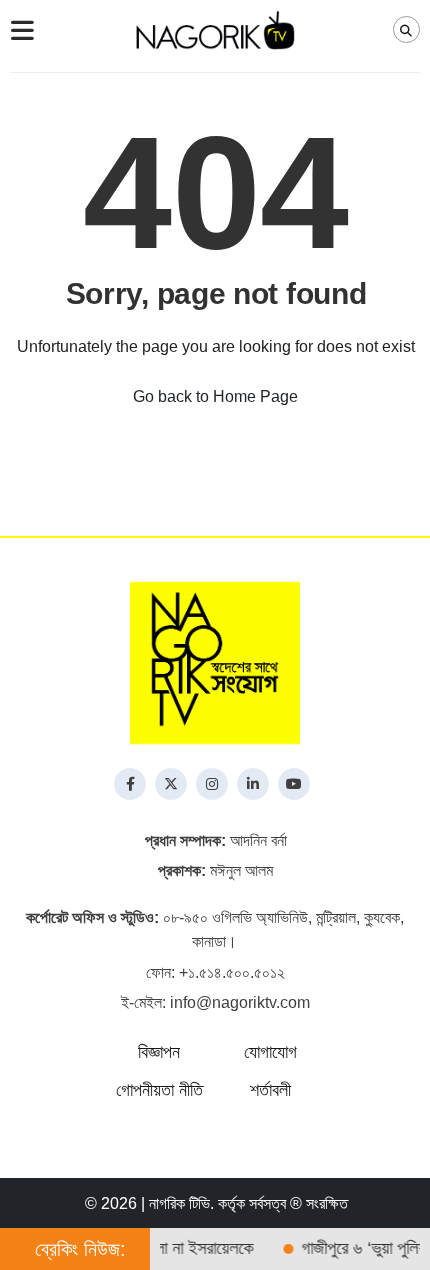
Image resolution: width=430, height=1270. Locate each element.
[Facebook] (130, 784)
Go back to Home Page (215, 396)
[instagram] (212, 784)
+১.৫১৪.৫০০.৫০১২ (232, 972)
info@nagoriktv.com (240, 1002)
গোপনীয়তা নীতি (159, 1090)
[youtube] (294, 784)
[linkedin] (253, 784)
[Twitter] (171, 784)
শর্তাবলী (270, 1090)
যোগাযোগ (270, 1052)
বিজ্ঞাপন (159, 1052)
